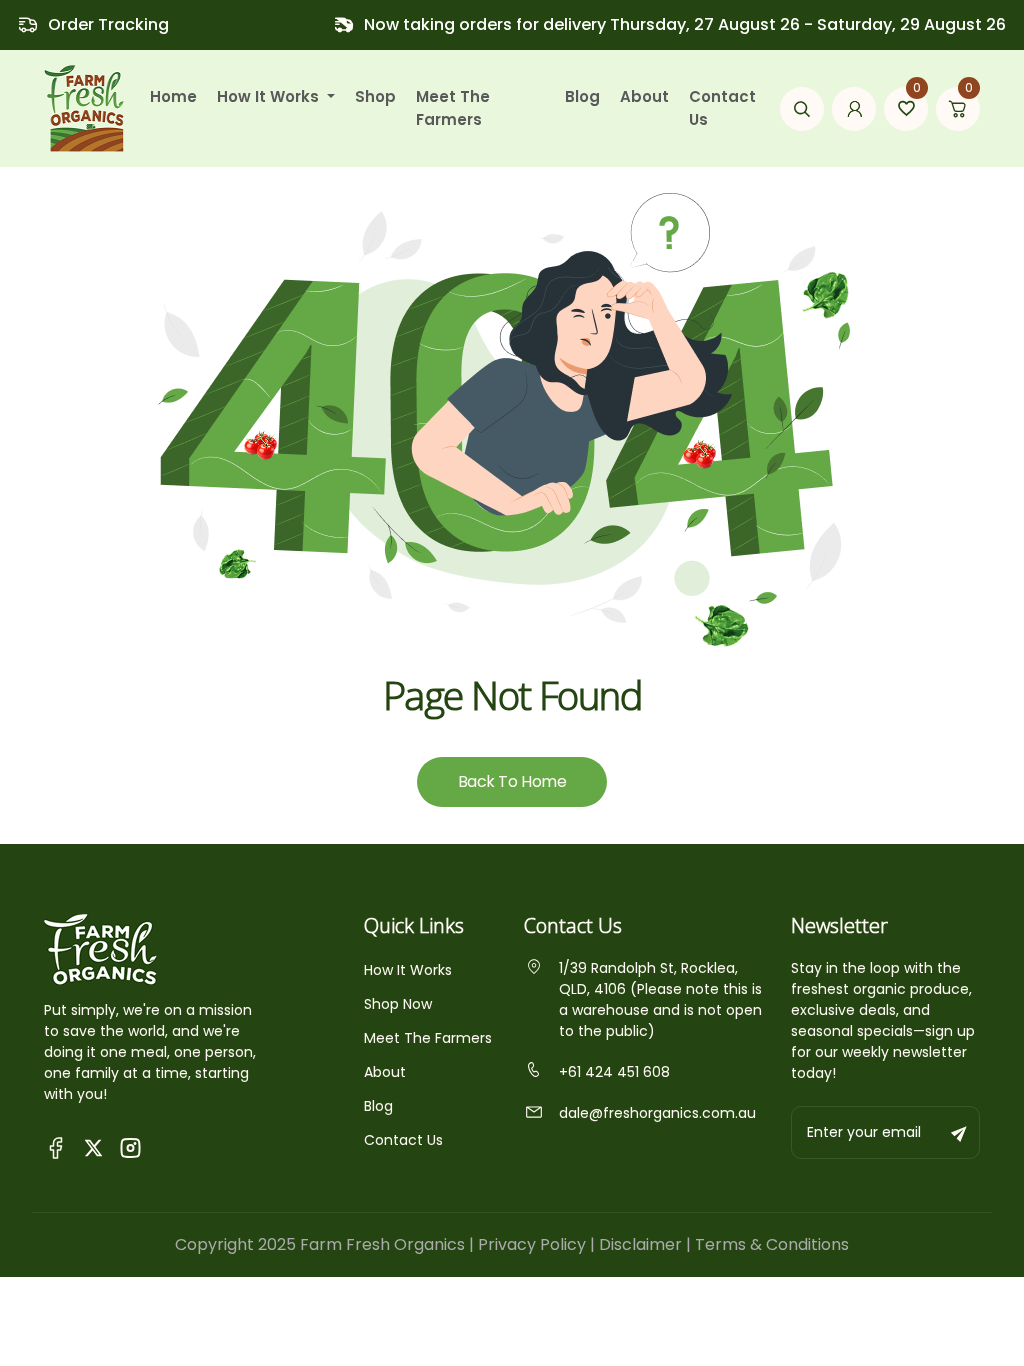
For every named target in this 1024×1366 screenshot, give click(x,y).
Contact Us (722, 108)
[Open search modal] (802, 109)
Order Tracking (108, 24)
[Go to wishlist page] (906, 109)
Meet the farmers (453, 108)
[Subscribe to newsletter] (960, 1132)
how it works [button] (270, 96)
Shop (375, 96)
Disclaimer (640, 1244)
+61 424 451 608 (614, 1072)
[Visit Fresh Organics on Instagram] (130, 1146)
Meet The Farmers (428, 1038)
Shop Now (398, 1004)
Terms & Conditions (772, 1244)
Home (173, 96)
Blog (582, 96)
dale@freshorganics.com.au (657, 1113)
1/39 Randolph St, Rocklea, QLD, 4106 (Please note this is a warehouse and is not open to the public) (660, 999)
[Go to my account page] (854, 109)
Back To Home (512, 781)
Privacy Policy (532, 1244)
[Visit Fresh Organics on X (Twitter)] (93, 1147)
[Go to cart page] (958, 109)
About (644, 96)
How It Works (408, 970)
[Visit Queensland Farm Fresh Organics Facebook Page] (56, 1146)
